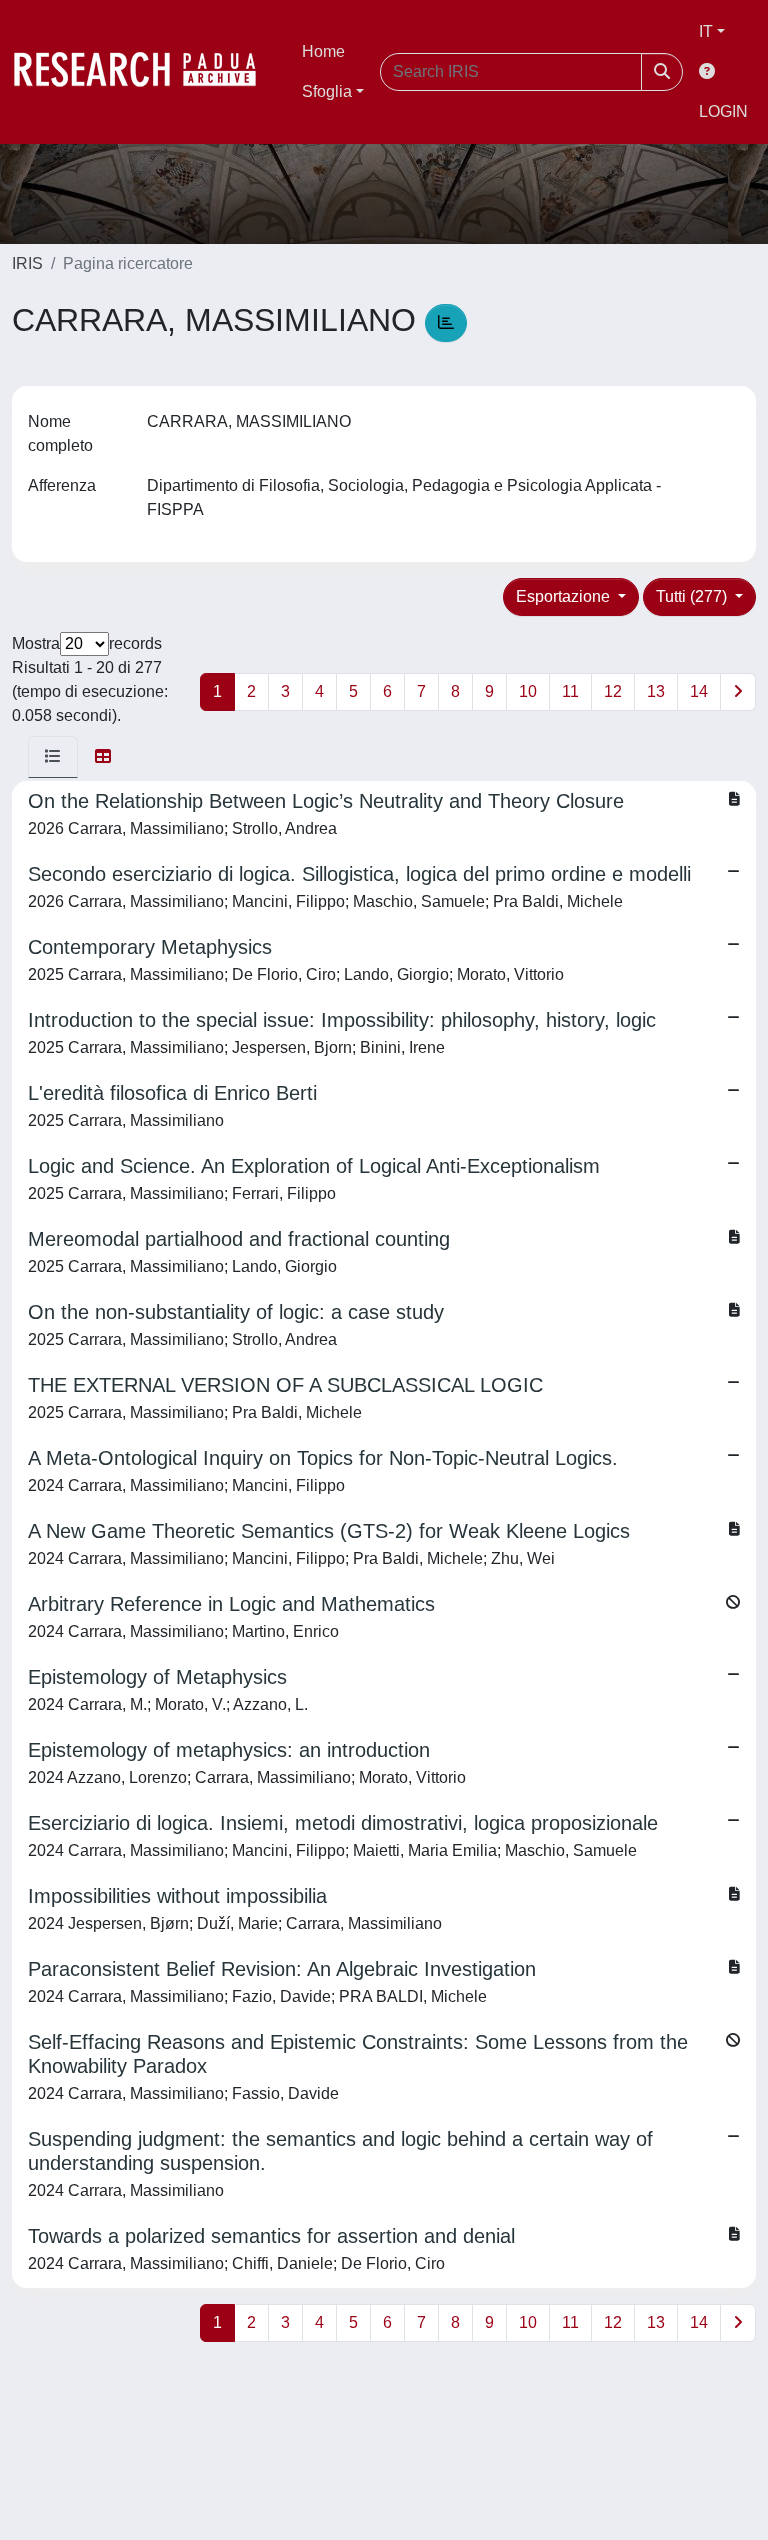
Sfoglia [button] (327, 91)
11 (570, 691)
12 (613, 691)
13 (656, 691)
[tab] (53, 757)
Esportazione (565, 596)
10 (528, 691)
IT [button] (706, 31)
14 (699, 691)
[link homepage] (145, 72)
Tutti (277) (693, 596)
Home (323, 51)
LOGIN (723, 111)
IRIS (27, 263)
